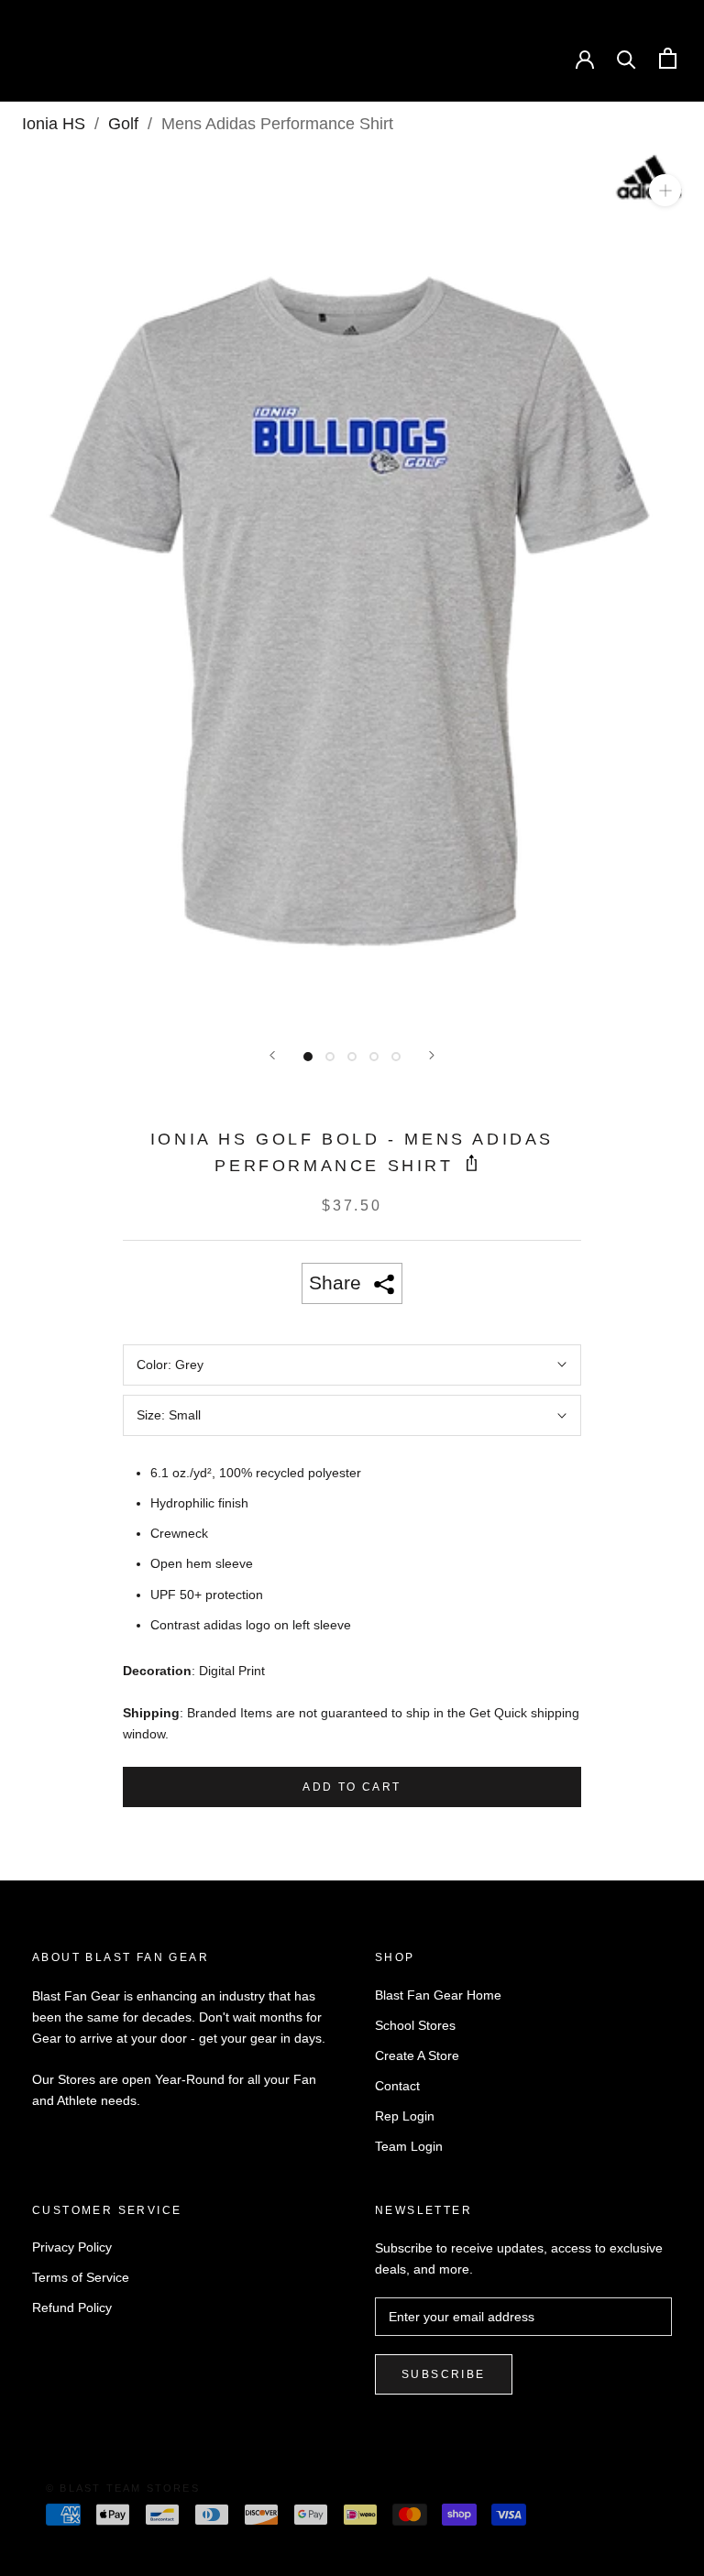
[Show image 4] (374, 1057)
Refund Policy (72, 2307)
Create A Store (417, 2055)
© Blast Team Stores (123, 2488)
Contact (397, 2086)
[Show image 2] (330, 1057)
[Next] (432, 1055)
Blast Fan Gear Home (438, 1995)
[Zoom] (665, 190)
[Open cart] (668, 58)
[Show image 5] (396, 1057)
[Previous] (272, 1055)
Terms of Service (81, 2277)
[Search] (627, 58)
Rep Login (405, 2116)
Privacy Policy (72, 2247)
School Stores (415, 2025)
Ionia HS (54, 124)
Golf (123, 124)
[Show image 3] (352, 1057)
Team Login (409, 2146)
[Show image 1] (308, 1057)
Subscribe (444, 2374)
